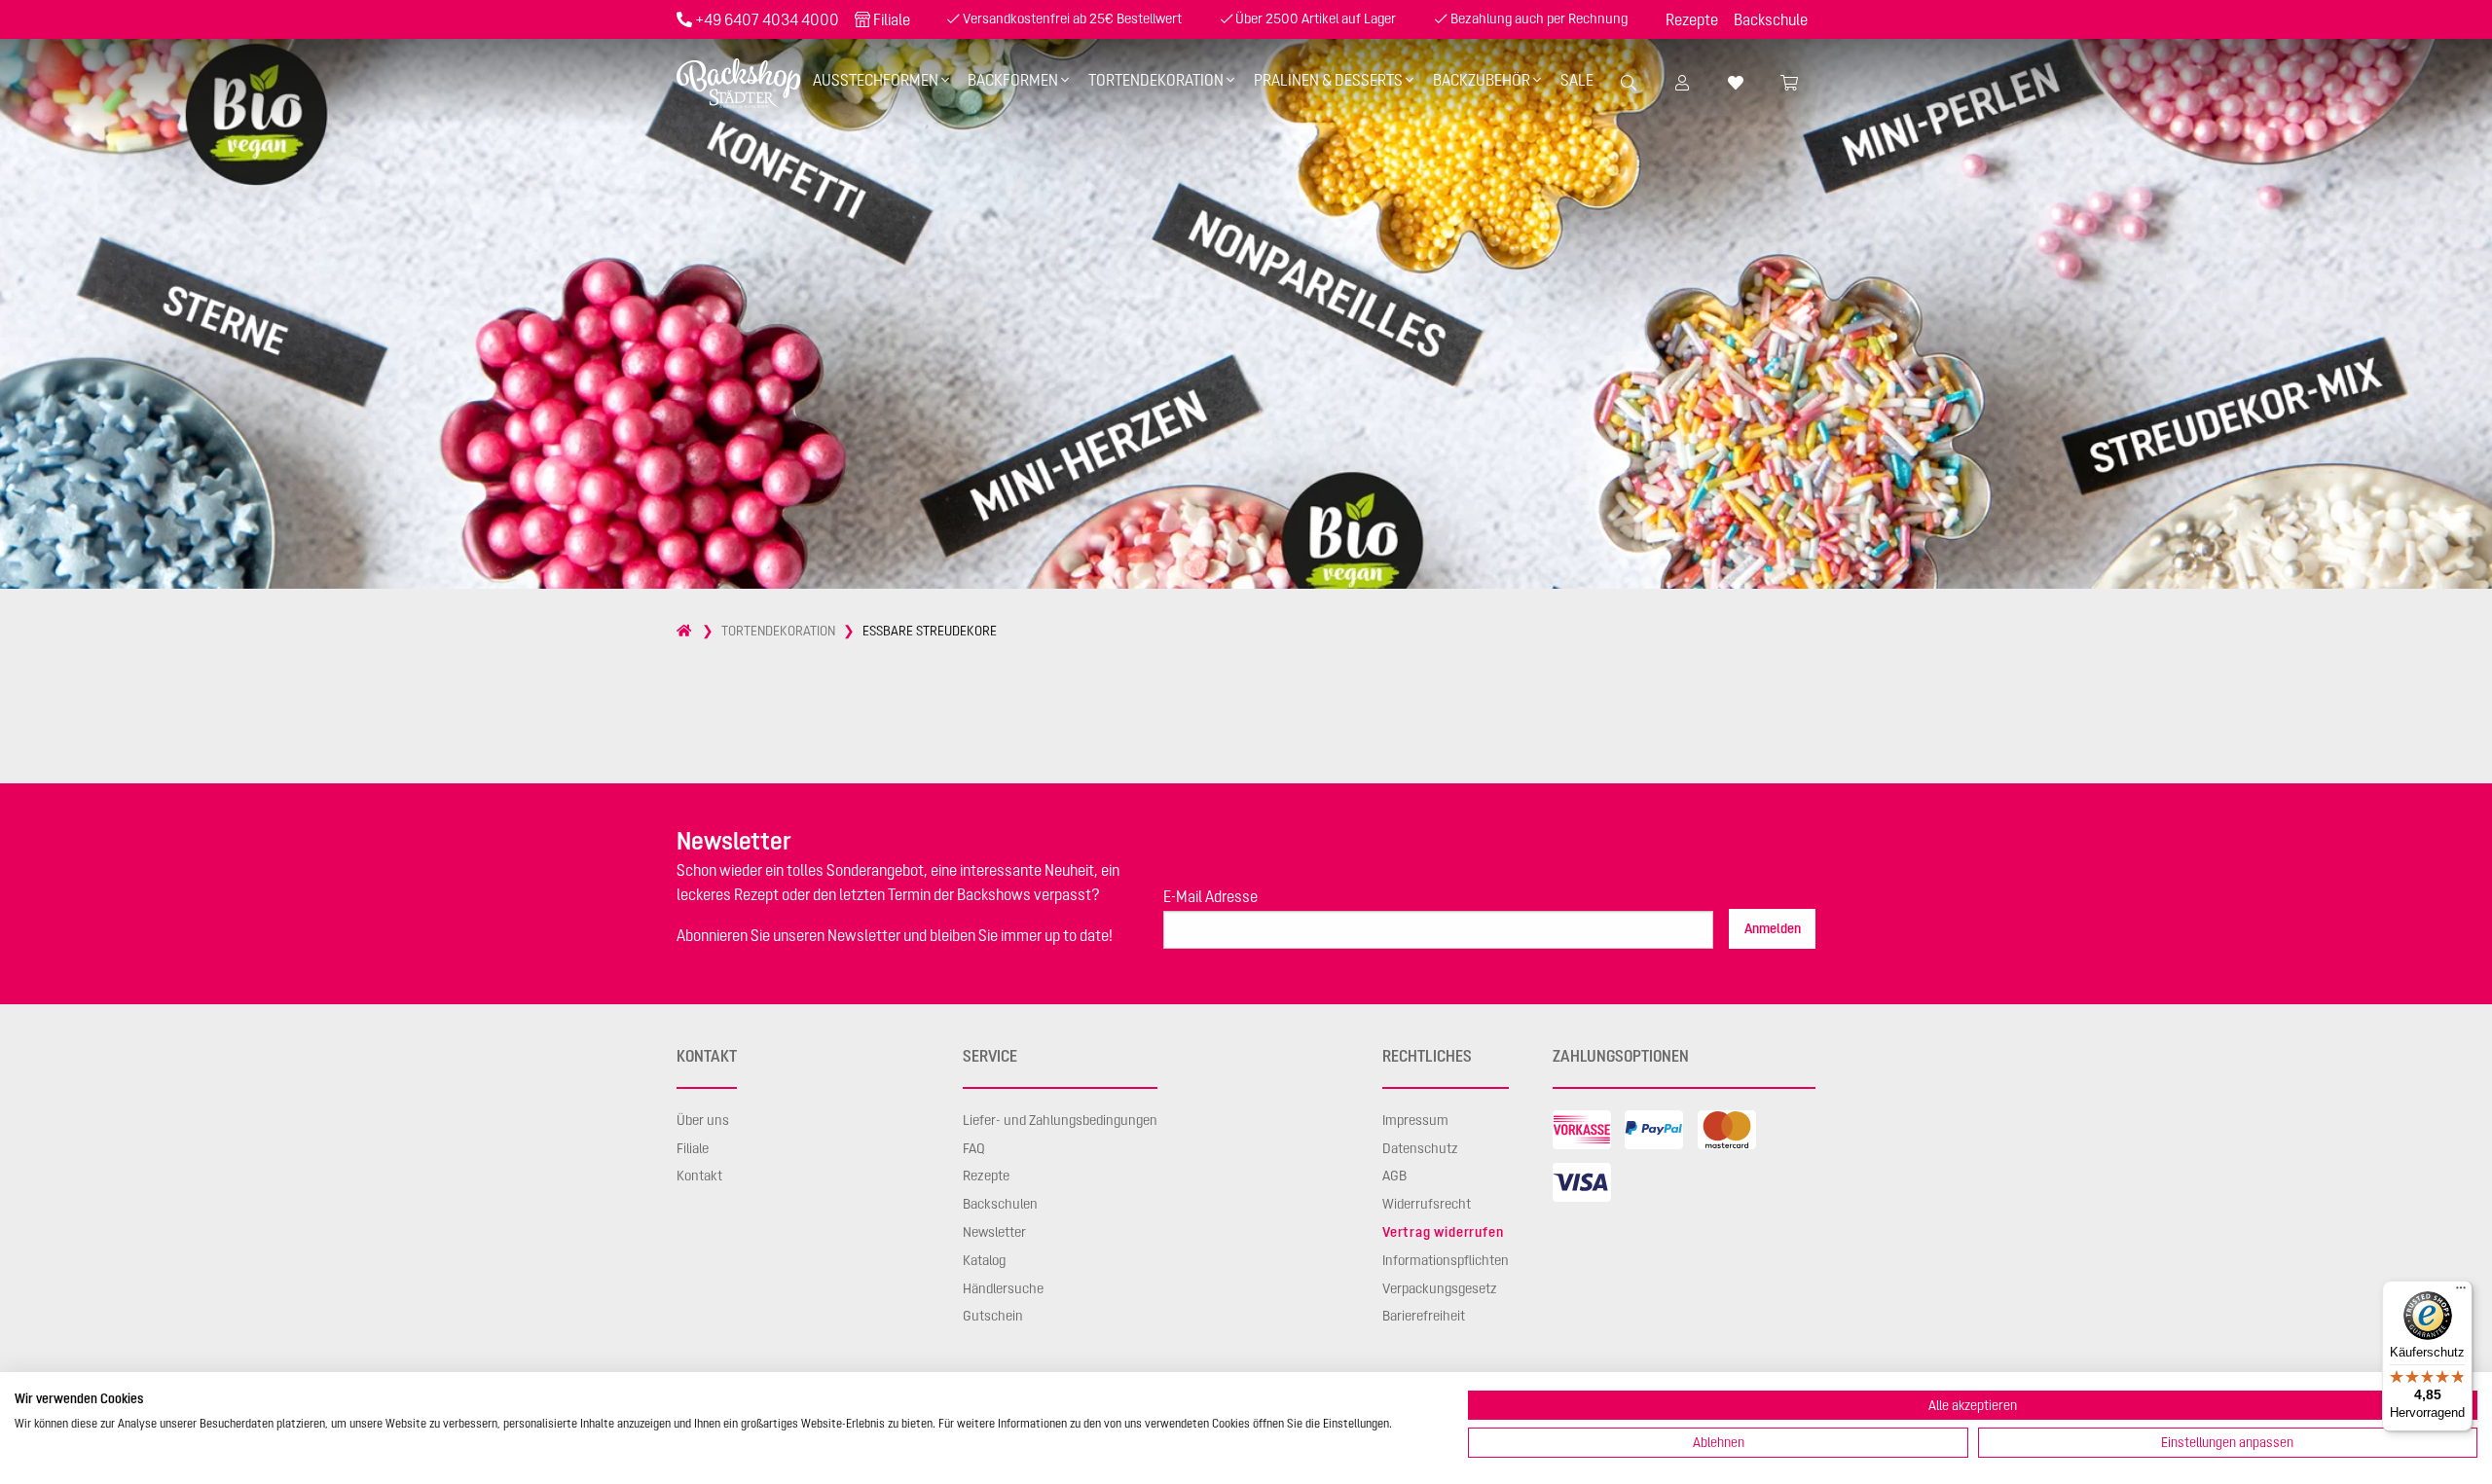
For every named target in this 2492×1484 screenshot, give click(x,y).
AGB (1394, 1176)
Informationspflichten (1446, 1260)
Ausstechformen (876, 80)
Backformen (1013, 80)
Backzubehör (1482, 80)
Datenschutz (1420, 1148)
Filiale (892, 19)
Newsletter (994, 1232)
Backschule (1771, 19)
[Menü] (2461, 1292)
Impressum (1415, 1120)
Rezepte (1692, 19)
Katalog (984, 1260)
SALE (1577, 80)
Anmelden (1773, 928)
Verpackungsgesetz (1440, 1288)
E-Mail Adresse (1210, 896)
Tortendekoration (1156, 80)
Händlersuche (1003, 1288)
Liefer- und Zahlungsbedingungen (1060, 1120)
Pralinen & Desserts (1328, 80)
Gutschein (993, 1316)
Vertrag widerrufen (1443, 1232)
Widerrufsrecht (1427, 1204)
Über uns (703, 1120)
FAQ (974, 1148)
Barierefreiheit (1424, 1316)
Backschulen (1000, 1204)
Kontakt (699, 1176)
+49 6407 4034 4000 (767, 19)
